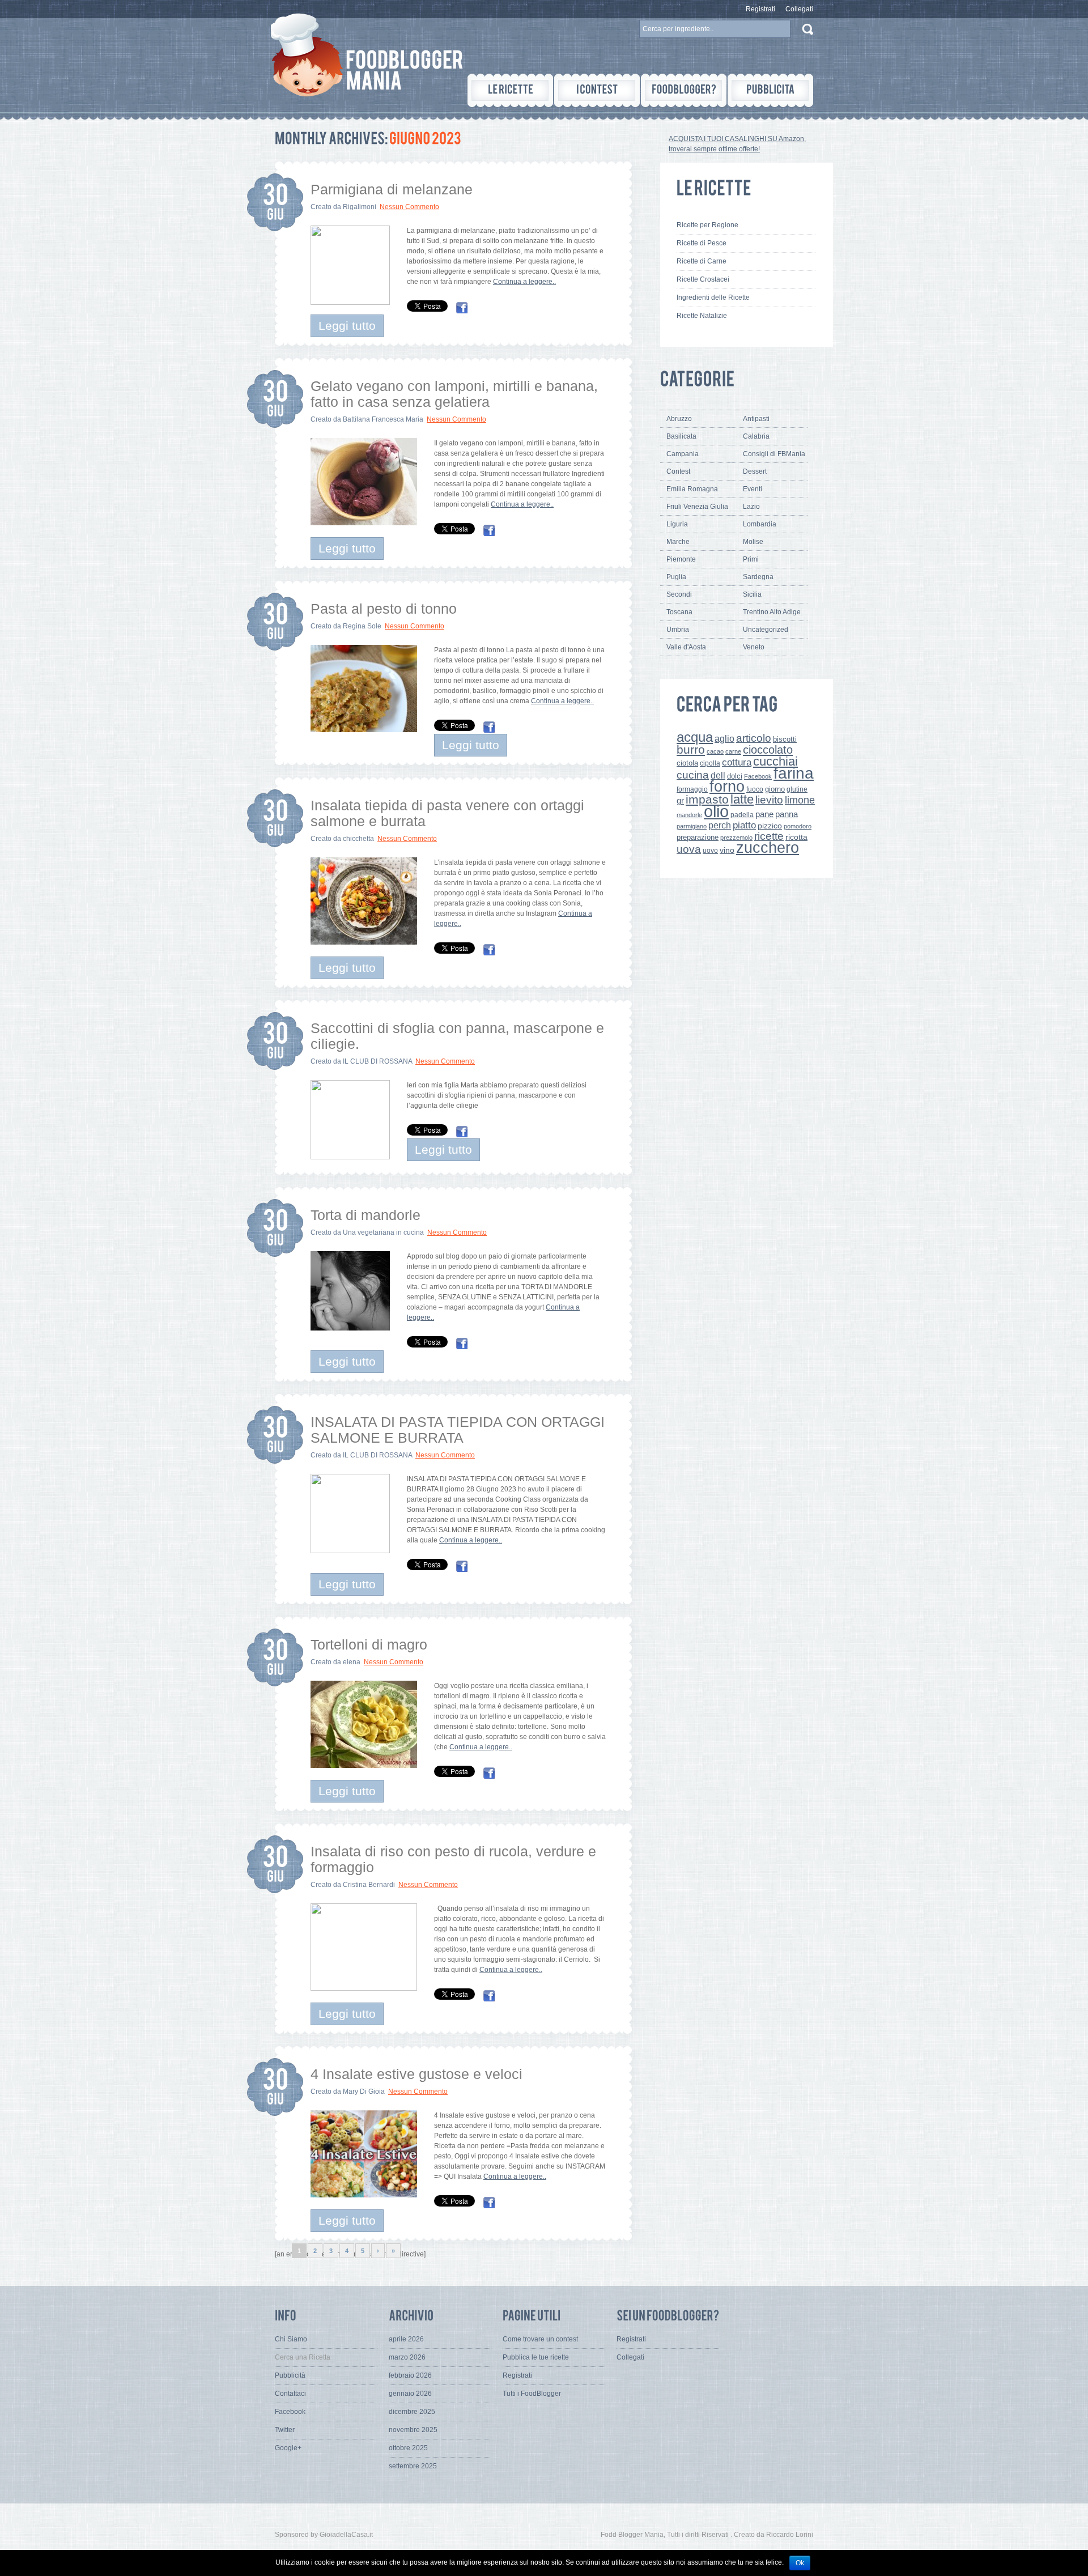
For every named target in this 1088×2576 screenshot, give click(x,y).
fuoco (755, 789)
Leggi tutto (347, 326)
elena (352, 1662)
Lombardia (760, 524)
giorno (775, 789)
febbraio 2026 (410, 2375)
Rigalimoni (360, 207)
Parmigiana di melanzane (392, 189)
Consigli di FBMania (774, 454)
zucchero (768, 847)
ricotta (796, 837)
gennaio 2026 (410, 2394)
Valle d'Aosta (686, 647)
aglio (724, 738)
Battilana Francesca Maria (383, 419)
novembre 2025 (413, 2430)
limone (800, 800)
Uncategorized (766, 630)
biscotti (785, 739)
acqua (695, 737)
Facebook (758, 776)
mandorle (689, 815)
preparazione (698, 838)
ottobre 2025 (408, 2448)
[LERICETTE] (510, 90)
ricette (769, 836)
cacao (715, 751)
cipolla (710, 763)
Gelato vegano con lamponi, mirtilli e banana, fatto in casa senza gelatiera (454, 394)
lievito (769, 800)
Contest (678, 471)
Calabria (756, 436)
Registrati (760, 9)
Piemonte (681, 559)
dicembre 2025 (412, 2412)
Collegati (799, 9)
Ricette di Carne (702, 261)
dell (718, 775)
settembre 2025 (413, 2466)
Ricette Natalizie (702, 316)
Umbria (678, 630)
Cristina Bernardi (369, 1885)
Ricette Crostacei (703, 279)
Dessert (755, 471)
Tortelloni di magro (369, 1644)
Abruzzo (679, 419)
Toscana (679, 612)
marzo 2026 (407, 2357)
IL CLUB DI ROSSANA (377, 1061)
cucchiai (775, 761)
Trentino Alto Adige (772, 612)
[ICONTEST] (597, 90)
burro (691, 749)
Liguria (677, 524)
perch (720, 825)
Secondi (679, 594)
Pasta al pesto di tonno (384, 609)
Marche (678, 542)
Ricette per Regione (707, 225)
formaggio (692, 789)
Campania (683, 454)
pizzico (770, 826)
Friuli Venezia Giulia (697, 507)
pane (764, 814)
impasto (707, 799)
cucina (693, 775)
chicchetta (358, 839)
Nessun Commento (409, 207)
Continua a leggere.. (524, 282)
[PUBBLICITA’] (770, 90)
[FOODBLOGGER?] (684, 90)
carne (733, 751)
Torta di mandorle (365, 1215)
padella (742, 815)
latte (742, 799)
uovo (710, 851)
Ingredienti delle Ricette (713, 297)
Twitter (285, 2430)
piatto (744, 825)
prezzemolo (736, 838)
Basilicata (681, 436)
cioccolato (768, 750)
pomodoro (798, 826)
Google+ (288, 2448)
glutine (797, 789)
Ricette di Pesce (702, 243)
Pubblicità (290, 2375)
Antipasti (756, 419)
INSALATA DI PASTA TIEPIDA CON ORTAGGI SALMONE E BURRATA (458, 1430)
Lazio (751, 507)
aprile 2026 (406, 2339)
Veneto (754, 647)
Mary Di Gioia (364, 2092)
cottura (737, 762)
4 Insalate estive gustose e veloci (416, 2074)
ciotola (687, 763)
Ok (800, 2563)
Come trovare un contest (540, 2339)
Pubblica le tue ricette (536, 2357)
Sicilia (752, 594)
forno (727, 787)
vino (727, 850)
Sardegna (758, 577)
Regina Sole (362, 626)
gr (680, 800)
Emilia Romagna (692, 489)
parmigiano (692, 826)
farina (794, 773)
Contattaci (290, 2394)
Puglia (676, 577)
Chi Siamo (291, 2339)
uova (689, 849)
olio (716, 811)
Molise (753, 542)
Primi (751, 559)
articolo (754, 738)
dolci (735, 776)
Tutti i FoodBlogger (532, 2394)
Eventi (753, 489)
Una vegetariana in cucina (383, 1232)
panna (787, 814)
